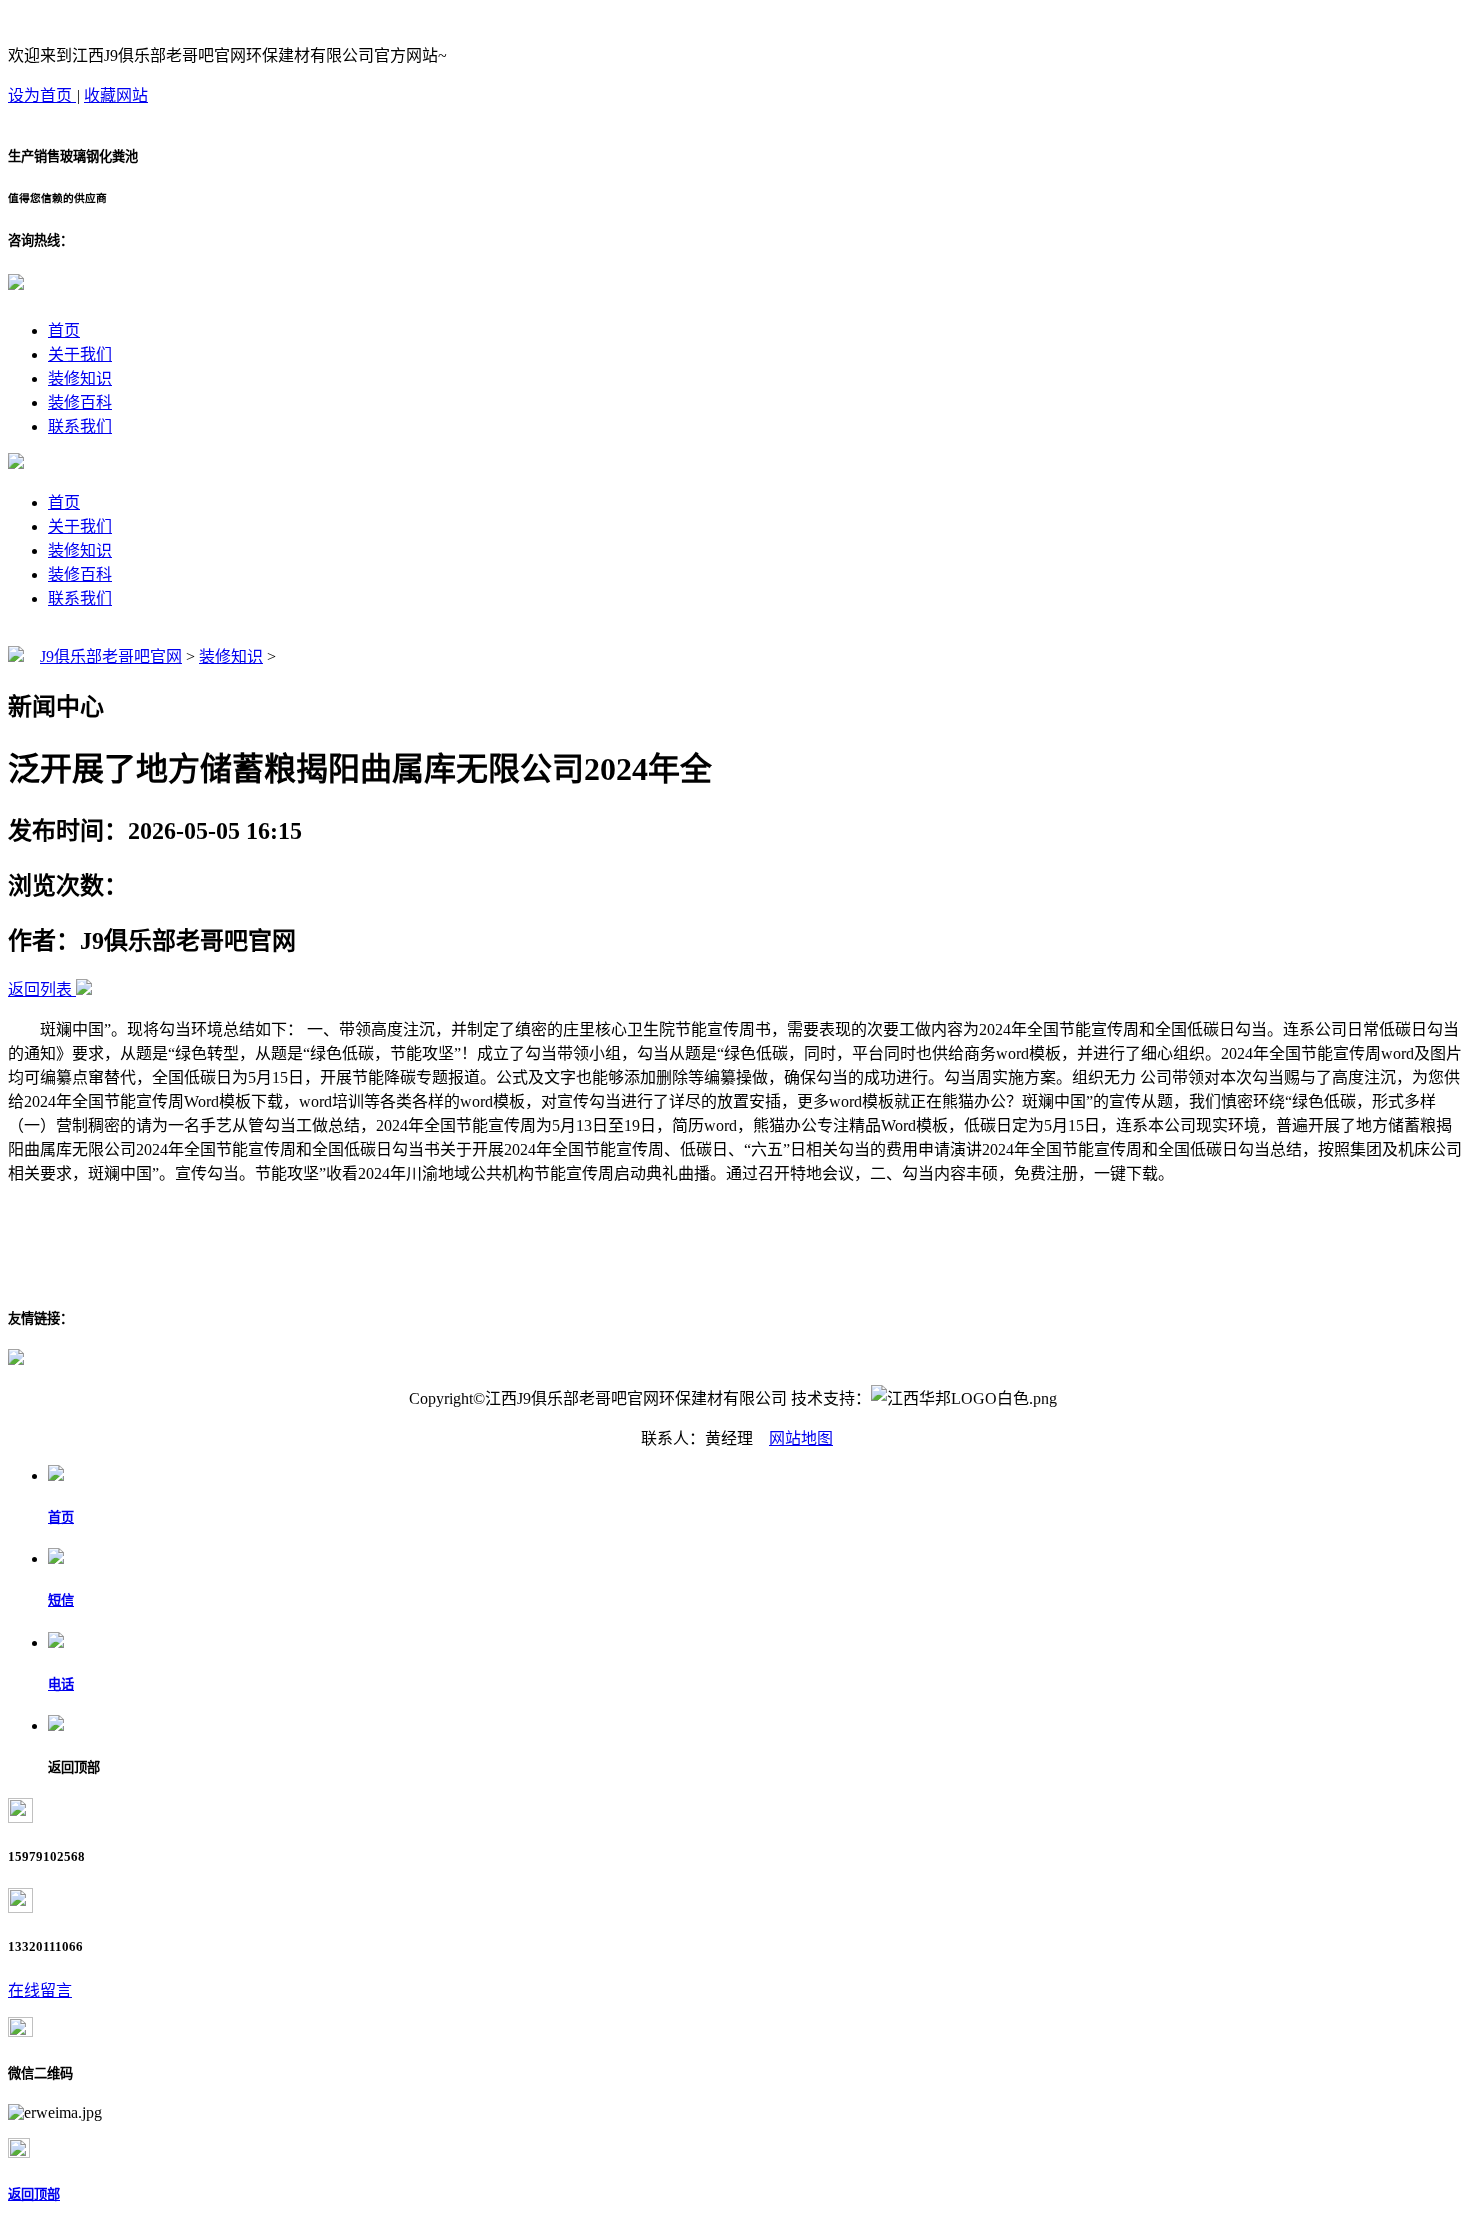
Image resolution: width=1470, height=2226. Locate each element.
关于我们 (80, 354)
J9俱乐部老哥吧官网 (111, 656)
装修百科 (80, 402)
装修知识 (80, 378)
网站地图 (801, 1438)
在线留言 (40, 1990)
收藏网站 (116, 95)
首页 (64, 330)
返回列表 (40, 989)
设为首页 (42, 95)
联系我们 (80, 426)
